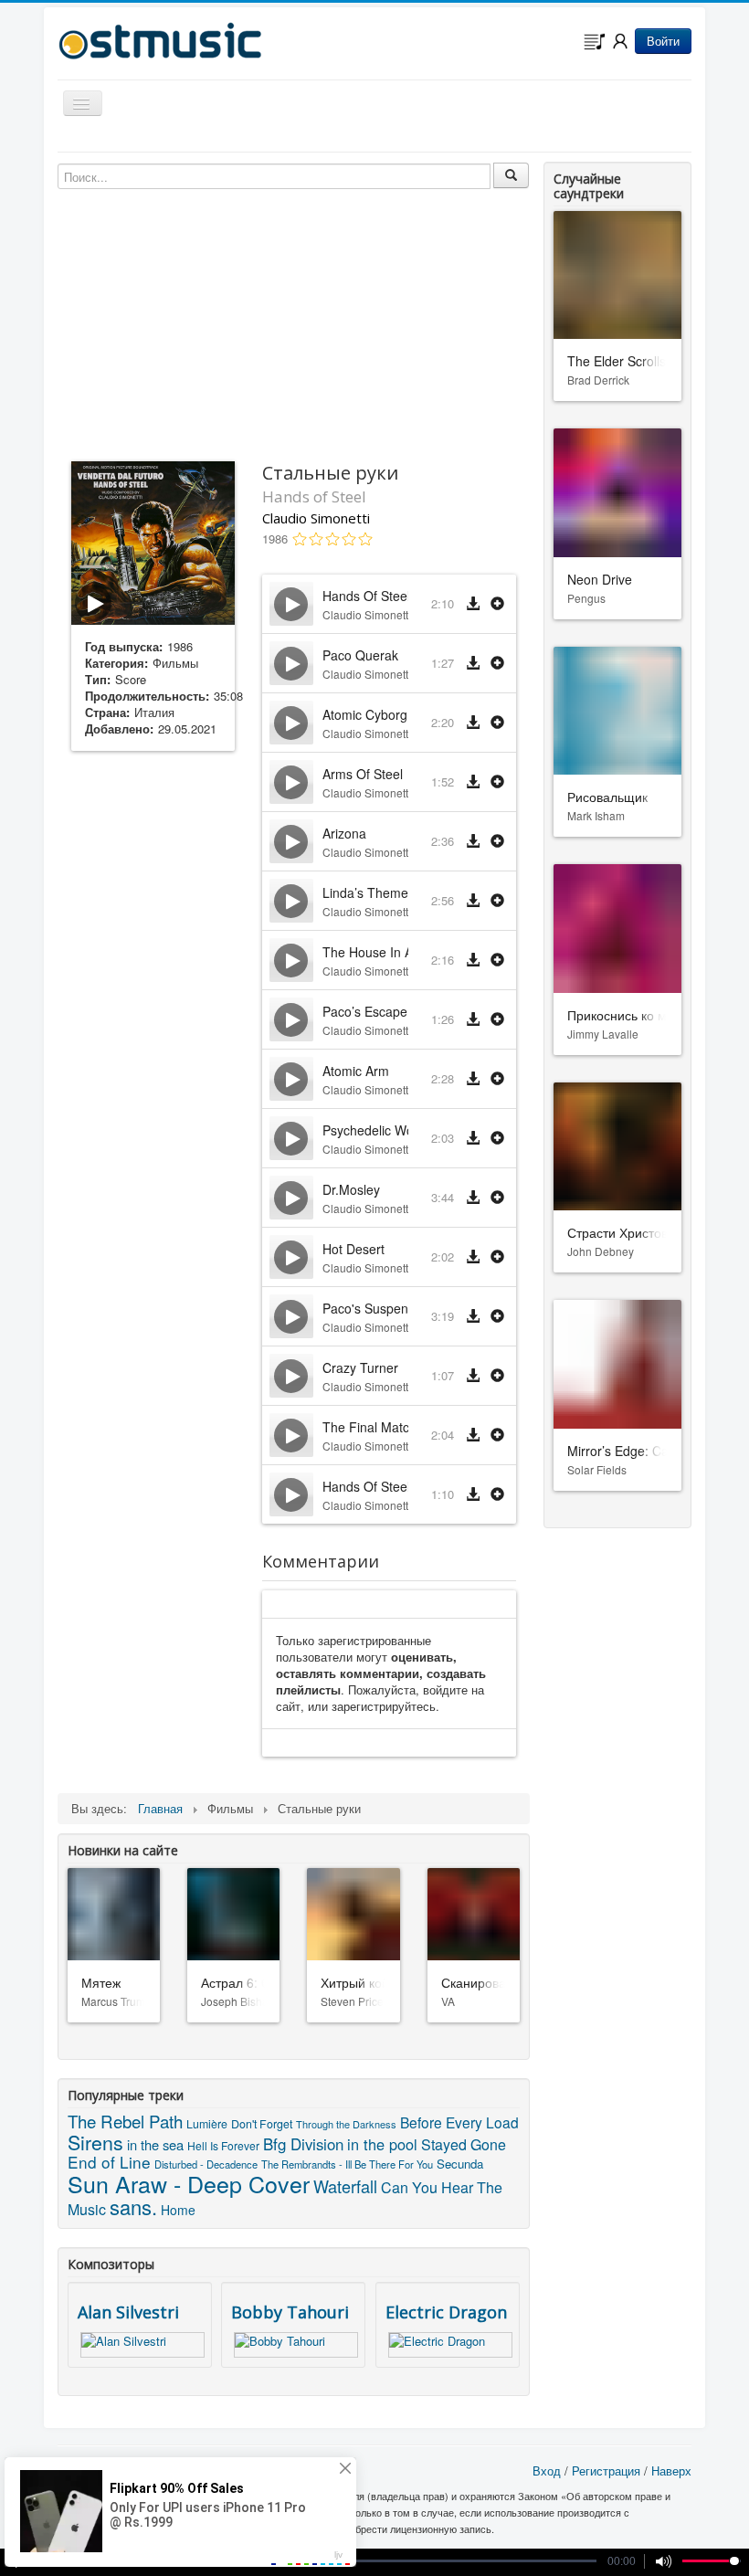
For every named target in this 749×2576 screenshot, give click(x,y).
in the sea (155, 2144)
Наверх (671, 2470)
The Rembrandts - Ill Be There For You (347, 2164)
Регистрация (606, 2470)
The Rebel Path (125, 2121)
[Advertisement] (153, 1052)
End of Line (109, 2162)
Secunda (460, 2164)
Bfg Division (303, 2144)
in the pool (382, 2144)
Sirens (95, 2142)
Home (178, 2210)
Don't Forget (262, 2124)
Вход (547, 2470)
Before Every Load (459, 2122)
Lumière (207, 2124)
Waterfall (345, 2186)
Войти (663, 41)
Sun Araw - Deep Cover (189, 2183)
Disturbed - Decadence (206, 2164)
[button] (497, 604)
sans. (133, 2206)
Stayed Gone (464, 2144)
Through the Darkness (346, 2124)
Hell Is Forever (223, 2145)
